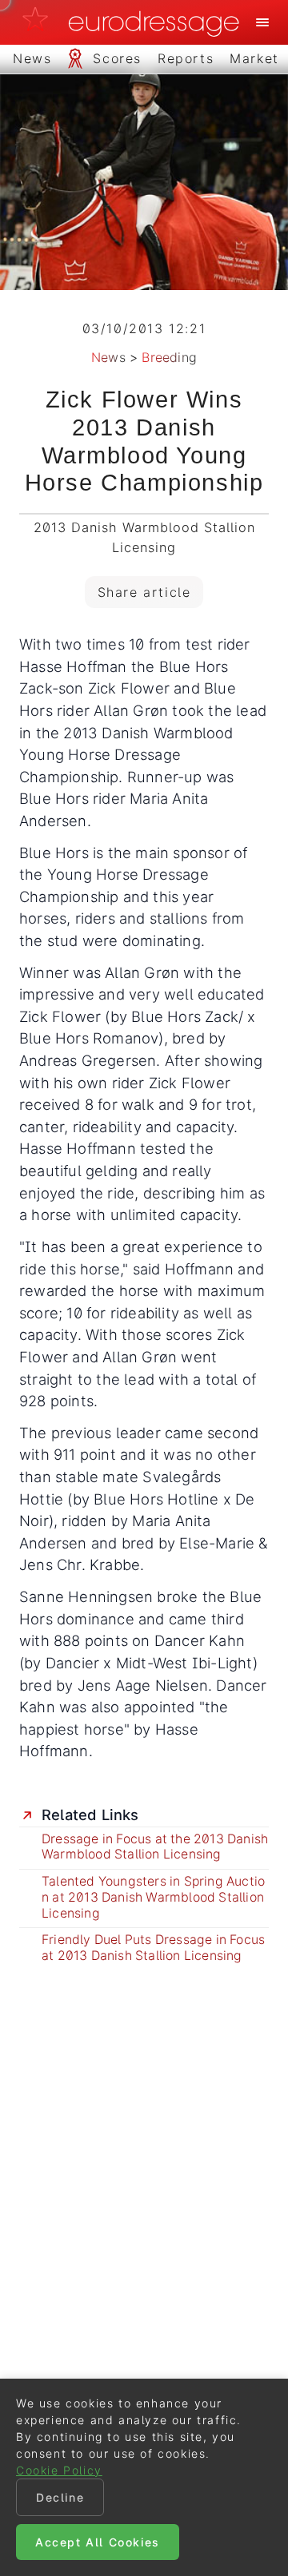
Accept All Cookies (98, 2542)
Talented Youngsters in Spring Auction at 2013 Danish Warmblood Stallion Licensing (153, 1897)
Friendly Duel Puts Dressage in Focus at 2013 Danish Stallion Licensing (153, 1948)
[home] (135, 22)
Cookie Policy (59, 2470)
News (108, 357)
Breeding (169, 357)
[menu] (262, 22)
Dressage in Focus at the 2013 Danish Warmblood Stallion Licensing (155, 1847)
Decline (60, 2497)
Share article (144, 592)
